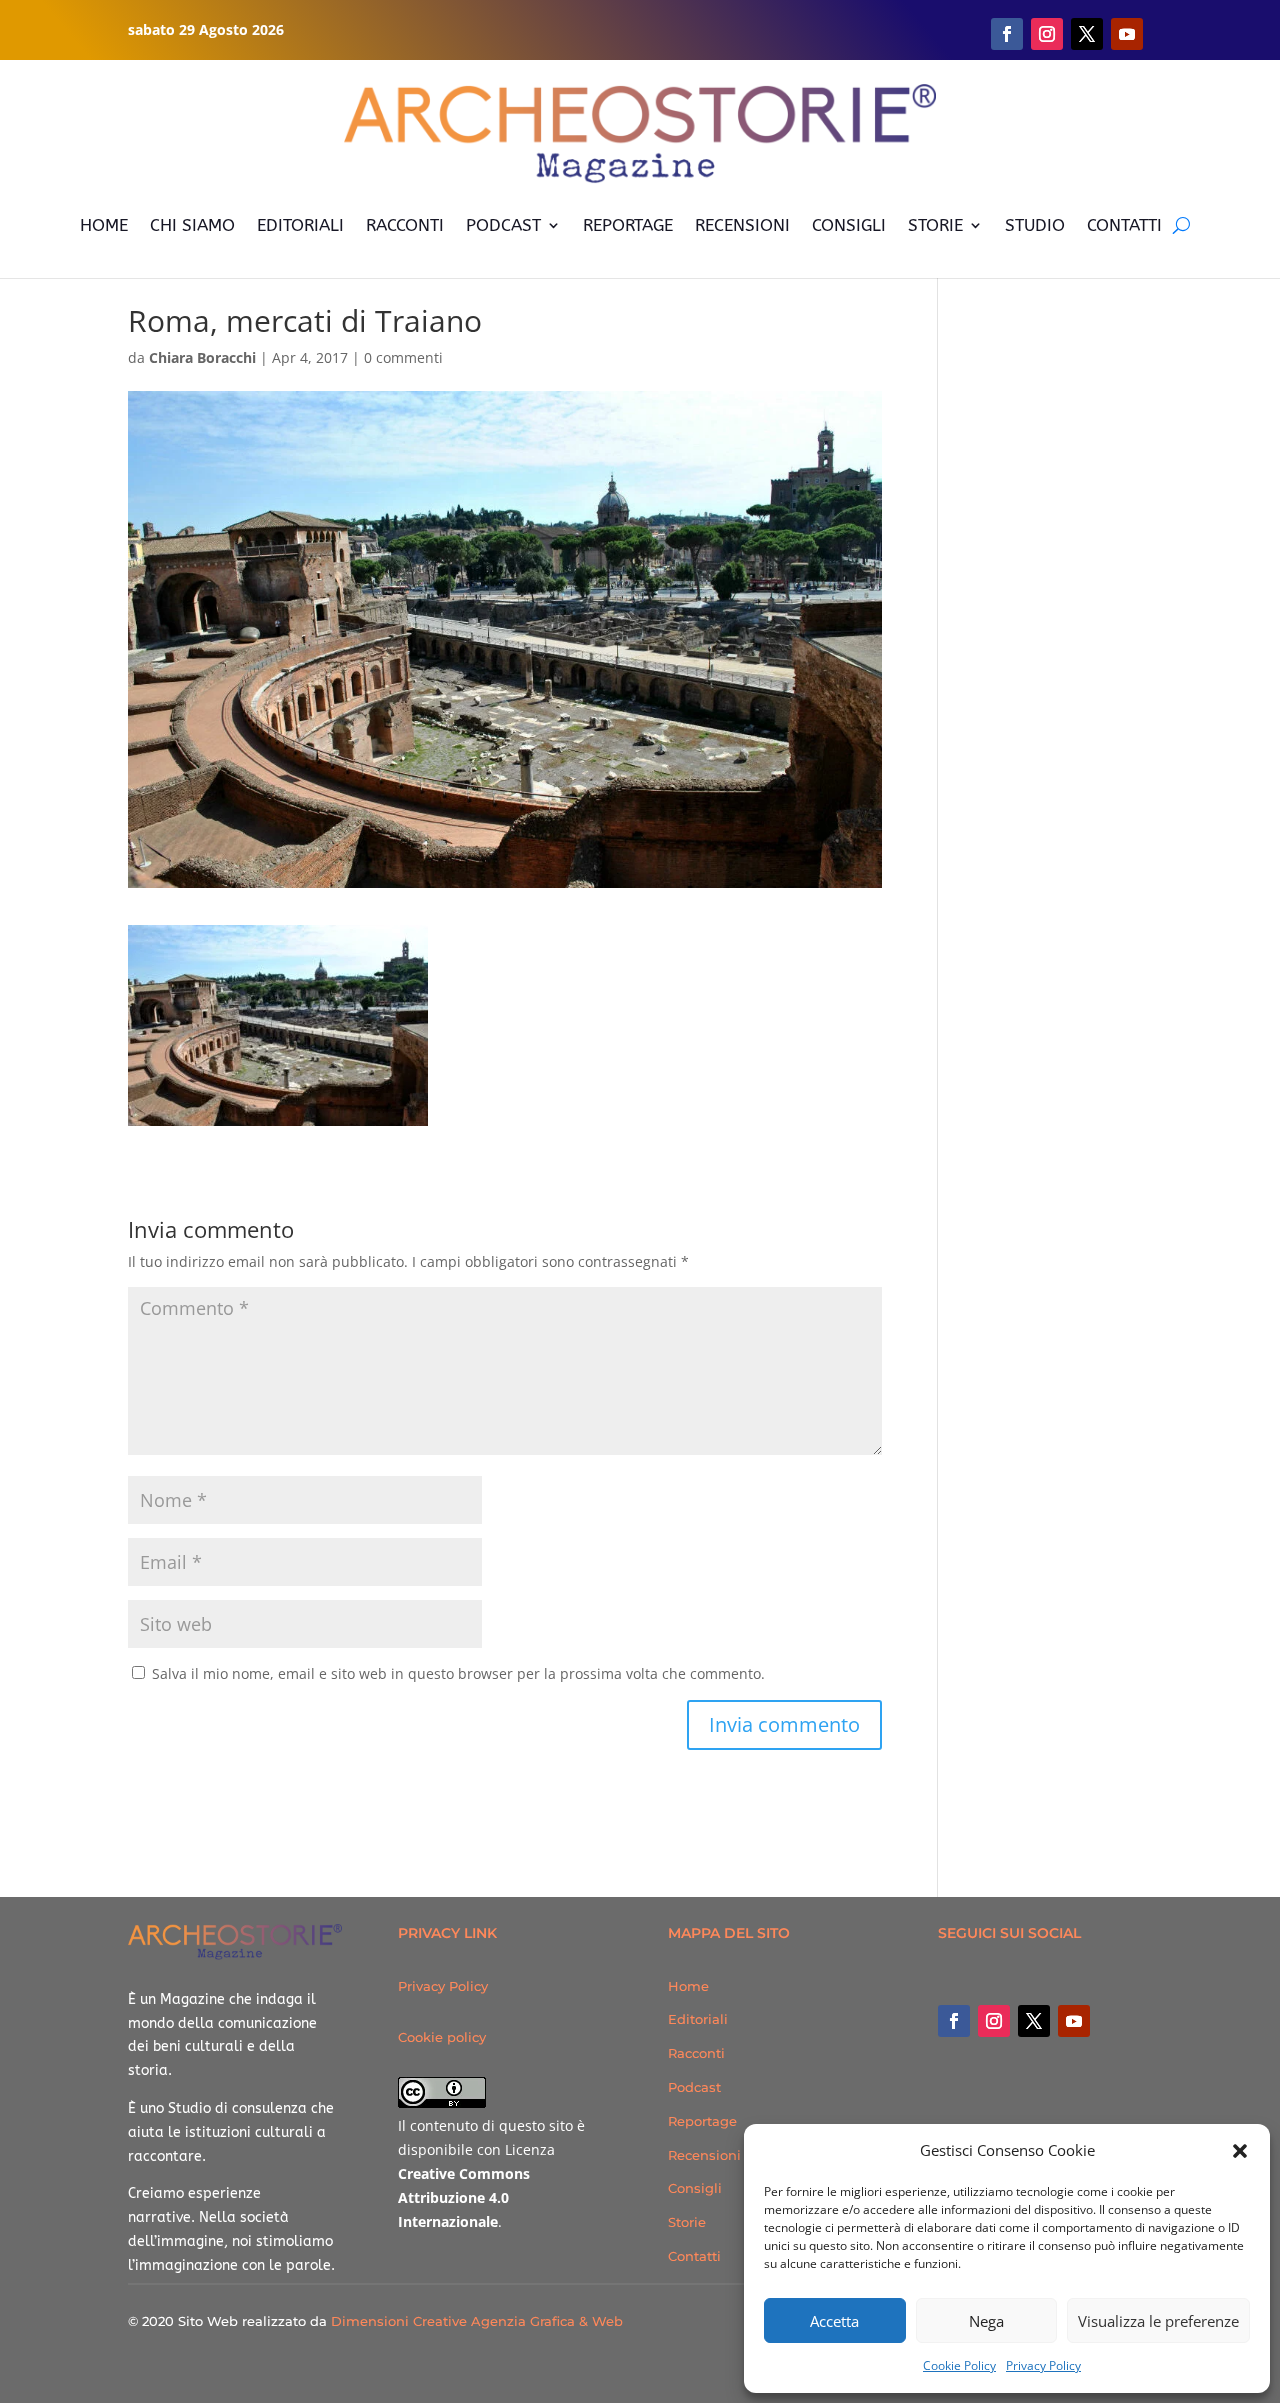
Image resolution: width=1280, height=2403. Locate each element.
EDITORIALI (300, 225)
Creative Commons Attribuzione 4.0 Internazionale (464, 2197)
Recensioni (704, 2155)
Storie (687, 2222)
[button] (1240, 2151)
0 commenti (403, 357)
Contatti (694, 2256)
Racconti (696, 2053)
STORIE (935, 225)
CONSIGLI (849, 225)
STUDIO (1035, 225)
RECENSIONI (742, 225)
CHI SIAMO (192, 225)
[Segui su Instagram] (1047, 34)
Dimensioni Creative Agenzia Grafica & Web (477, 2321)
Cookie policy (442, 2037)
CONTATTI (1124, 225)
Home (688, 1986)
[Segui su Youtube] (1127, 34)
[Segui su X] (1087, 34)
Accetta (834, 2321)
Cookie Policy (959, 2365)
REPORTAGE (628, 225)
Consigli (695, 2188)
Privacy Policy (1043, 2365)
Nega (986, 2321)
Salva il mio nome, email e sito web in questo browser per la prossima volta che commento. (458, 1673)
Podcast (694, 2087)
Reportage (702, 2121)
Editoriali (698, 2019)
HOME (104, 225)
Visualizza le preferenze (1158, 2321)
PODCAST (503, 225)
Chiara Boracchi (202, 357)
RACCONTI (405, 225)
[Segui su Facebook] (1007, 34)
